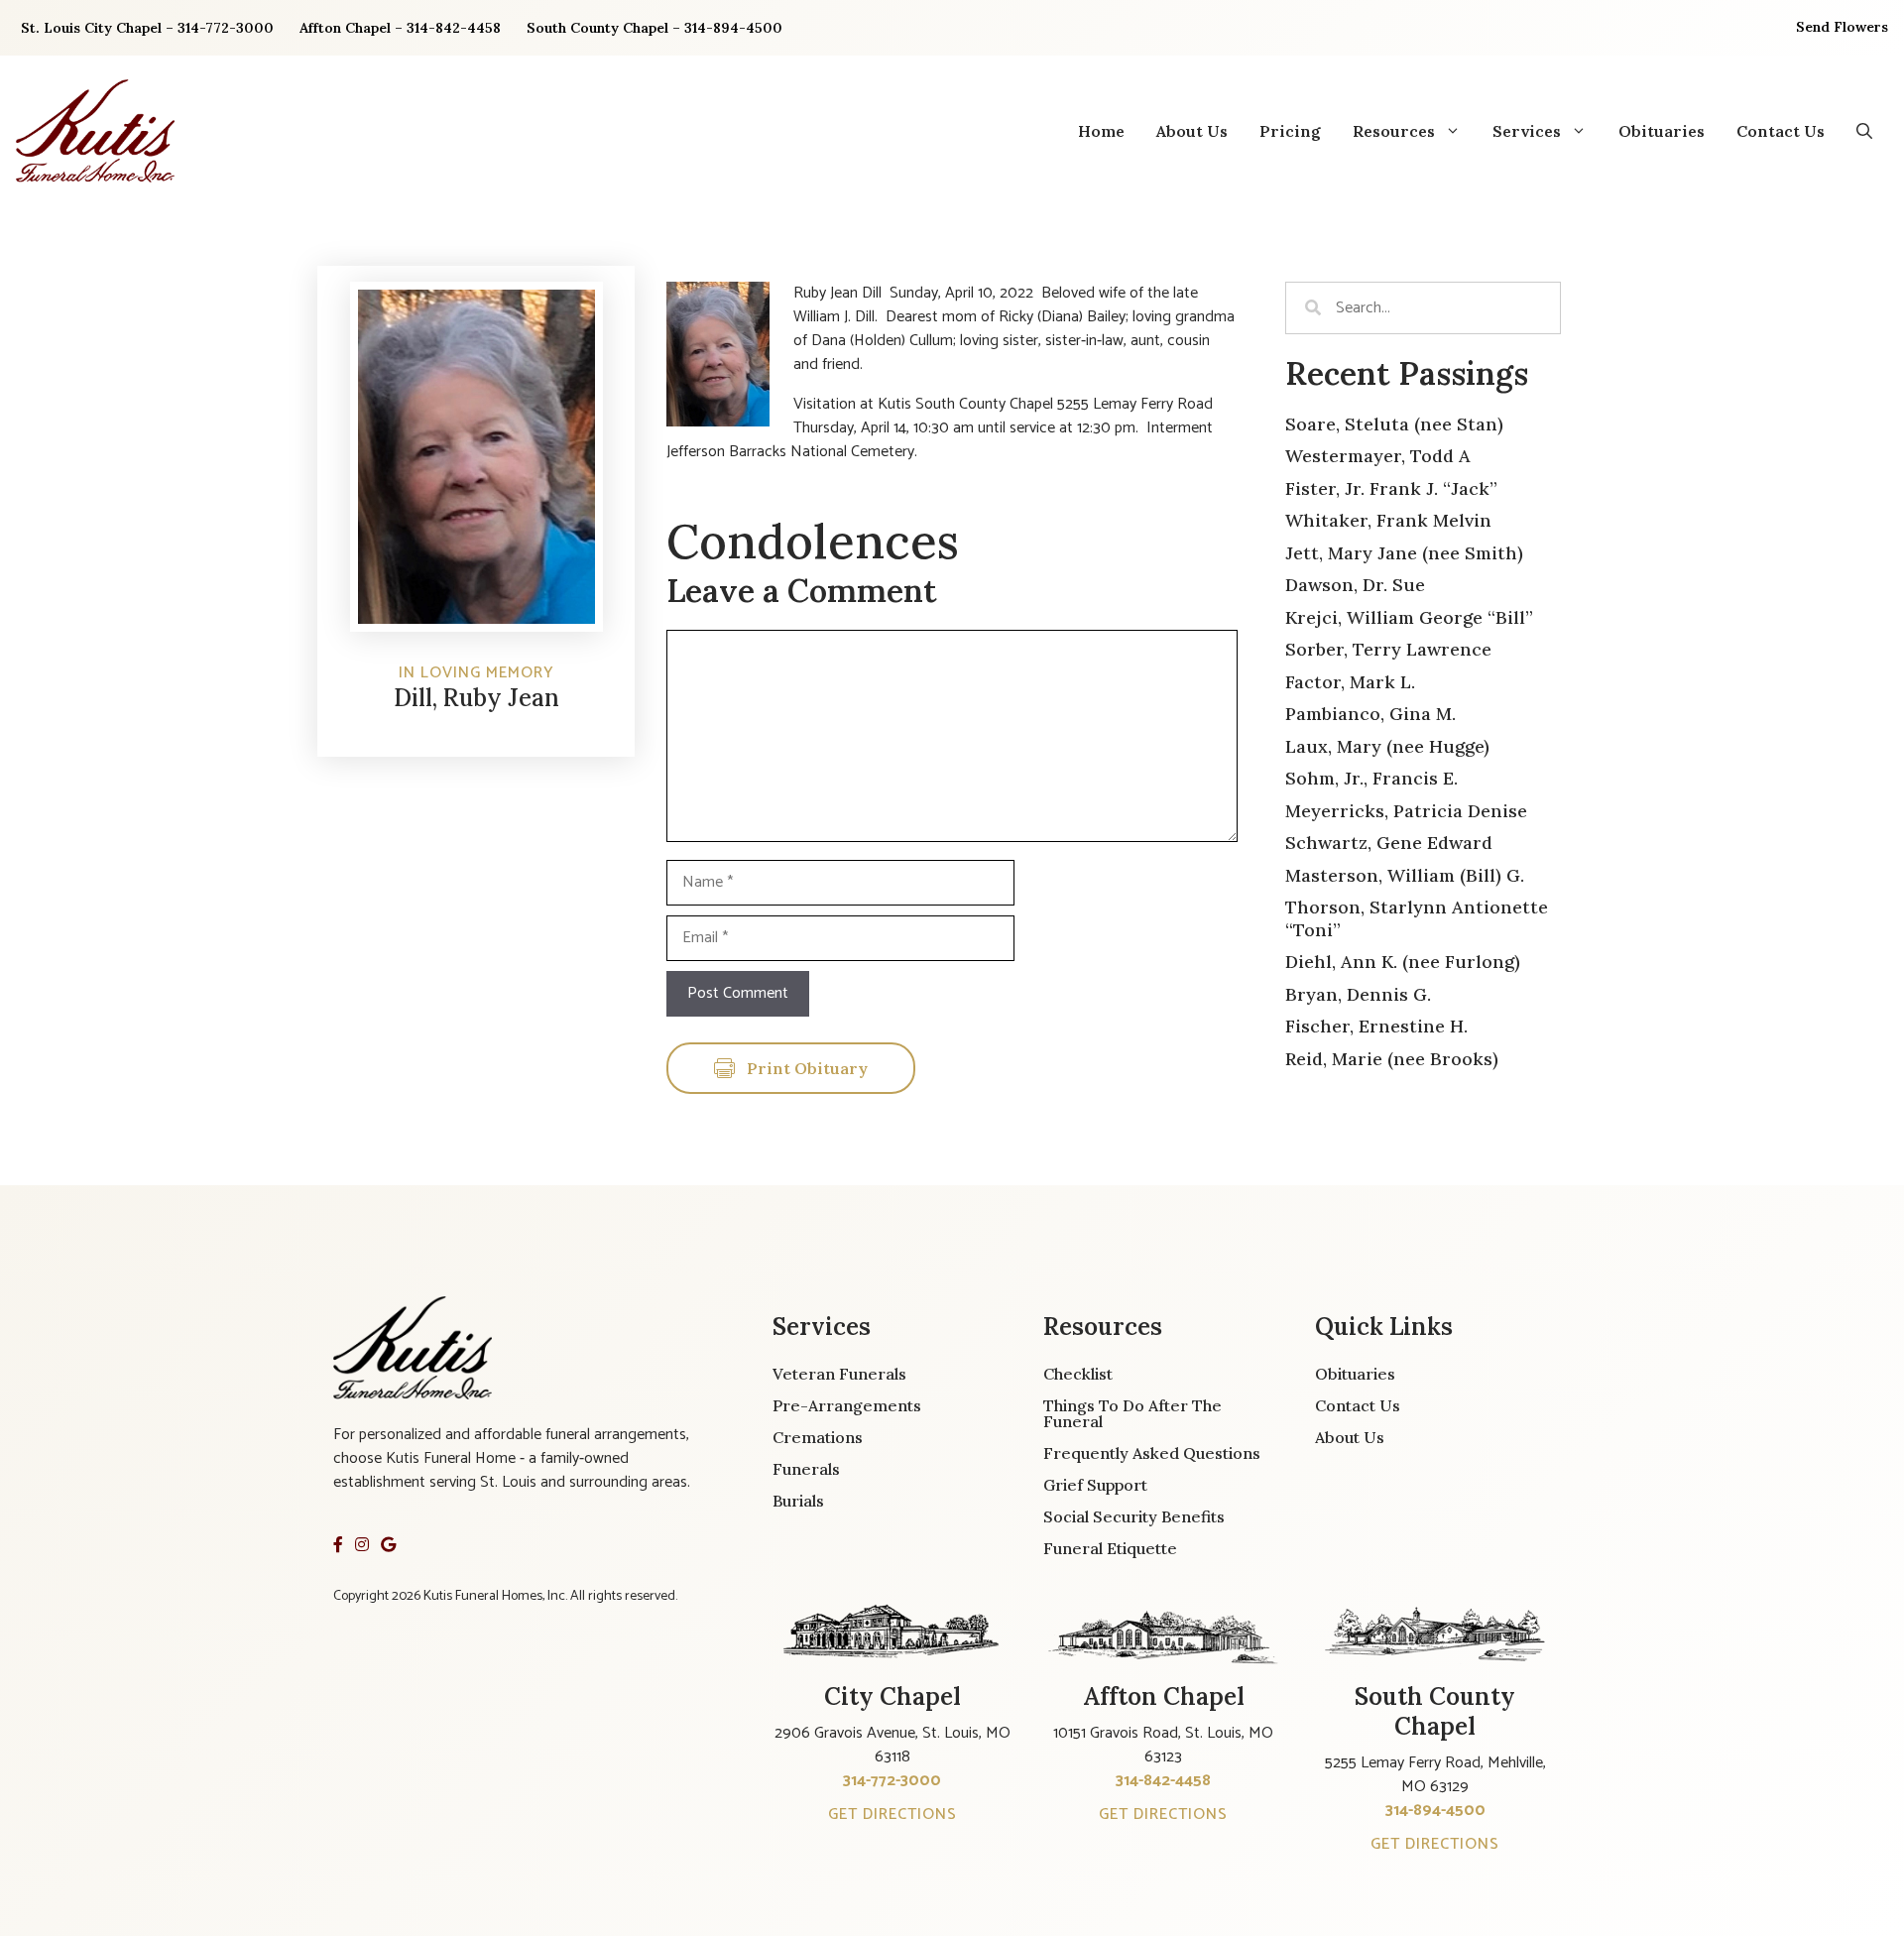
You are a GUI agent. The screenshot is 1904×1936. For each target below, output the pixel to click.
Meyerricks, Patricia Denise (1406, 811)
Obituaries (1662, 131)
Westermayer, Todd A (1378, 456)
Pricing (1290, 131)
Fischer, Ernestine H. (1376, 1026)
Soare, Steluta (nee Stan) (1394, 424)
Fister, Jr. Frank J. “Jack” (1391, 488)
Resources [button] (1394, 131)
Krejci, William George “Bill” (1409, 617)
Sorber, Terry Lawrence (1388, 649)
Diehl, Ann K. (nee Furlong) (1403, 962)
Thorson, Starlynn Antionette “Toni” (1417, 918)
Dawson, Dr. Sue (1355, 585)
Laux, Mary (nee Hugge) (1387, 746)
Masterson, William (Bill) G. (1405, 875)
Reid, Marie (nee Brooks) (1392, 1059)
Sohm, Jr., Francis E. (1371, 778)
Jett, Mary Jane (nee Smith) (1404, 553)
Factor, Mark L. (1350, 682)
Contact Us (1781, 131)
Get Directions (892, 1815)
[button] (1864, 131)
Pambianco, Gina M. (1370, 714)
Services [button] (1527, 131)
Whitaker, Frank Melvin (1388, 520)
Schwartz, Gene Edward (1389, 843)
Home (1101, 131)
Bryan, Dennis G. (1358, 994)
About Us (1192, 131)
